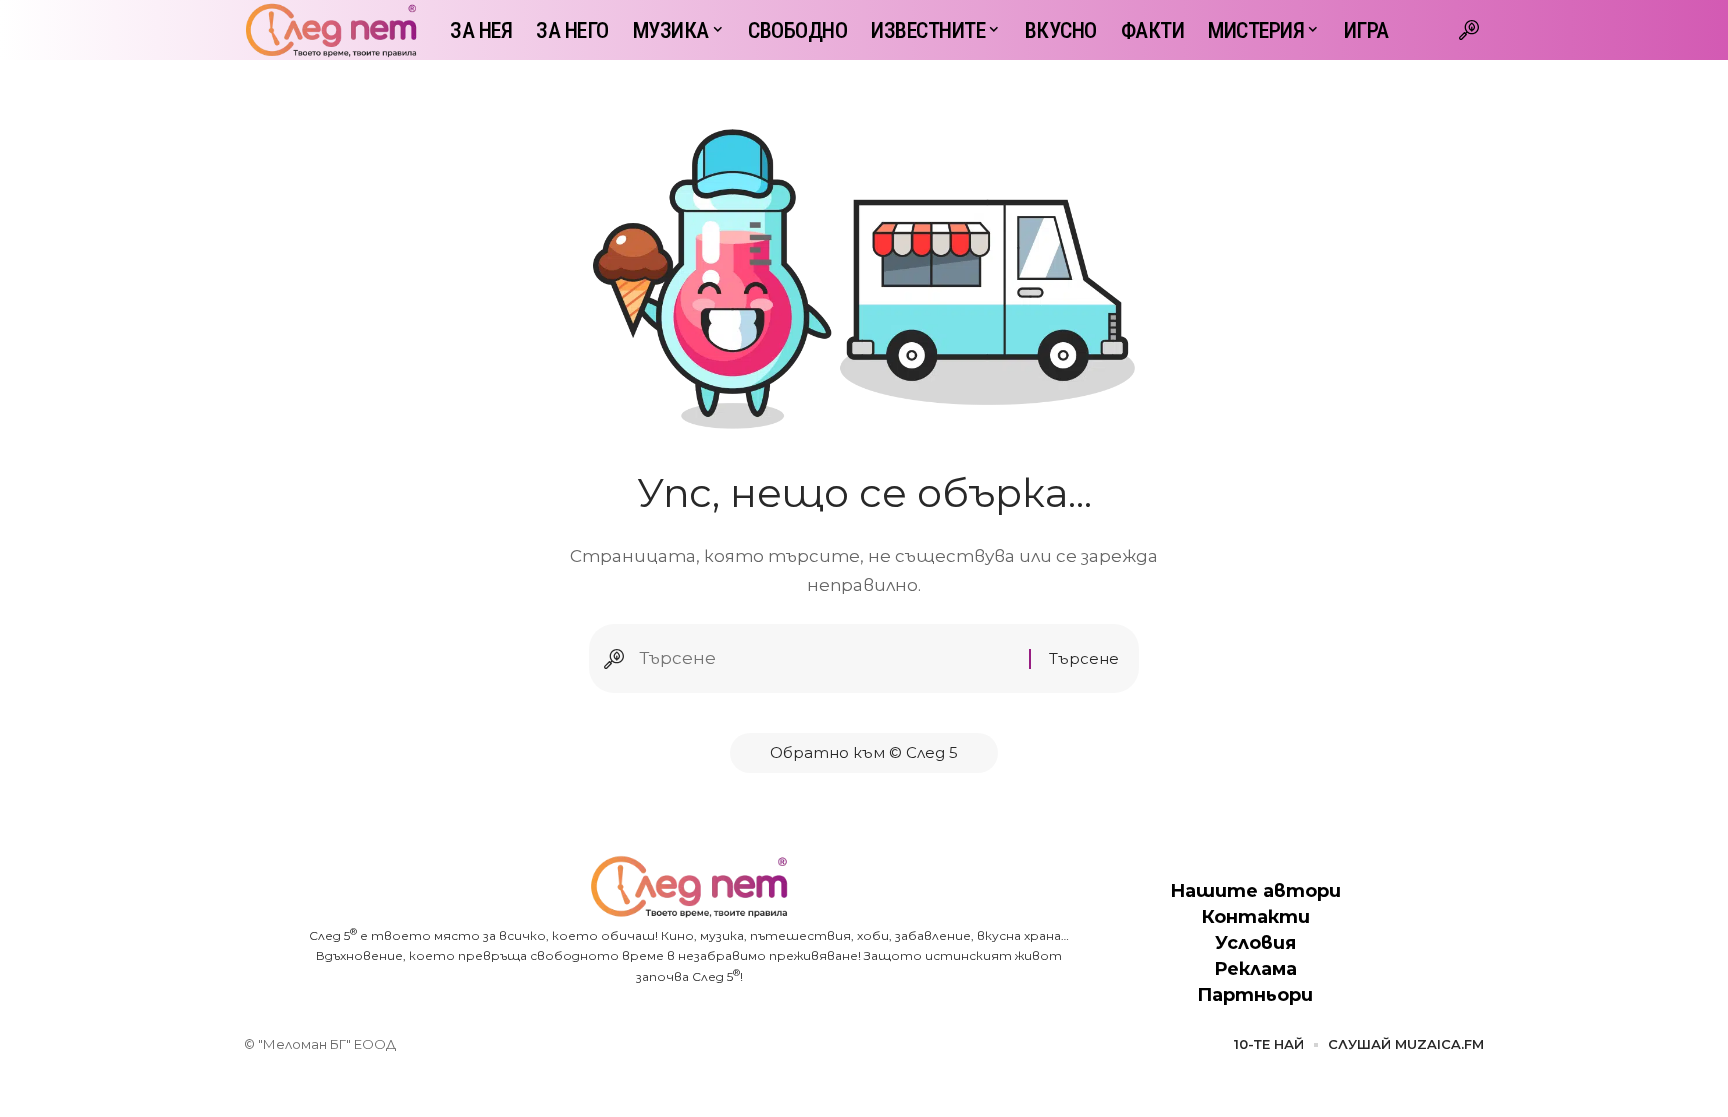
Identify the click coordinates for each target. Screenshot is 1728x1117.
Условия (1255, 943)
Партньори (1255, 995)
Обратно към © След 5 (864, 752)
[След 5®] (331, 30)
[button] (1469, 30)
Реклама (1255, 969)
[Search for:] (826, 658)
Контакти (1255, 917)
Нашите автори (1255, 891)
